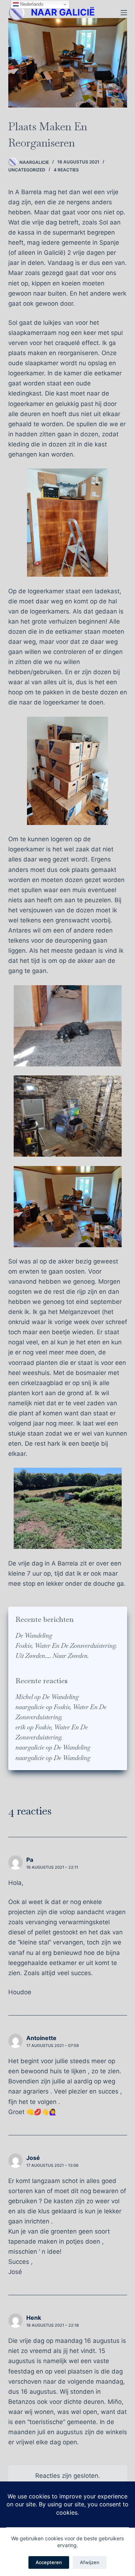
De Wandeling (34, 1636)
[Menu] (124, 13)
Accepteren (49, 2562)
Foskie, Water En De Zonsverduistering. (66, 1646)
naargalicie (30, 1707)
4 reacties (66, 170)
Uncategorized (27, 170)
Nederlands (31, 4)
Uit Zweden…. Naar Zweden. (52, 1656)
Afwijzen (90, 2562)
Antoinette (41, 2038)
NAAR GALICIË (63, 12)
